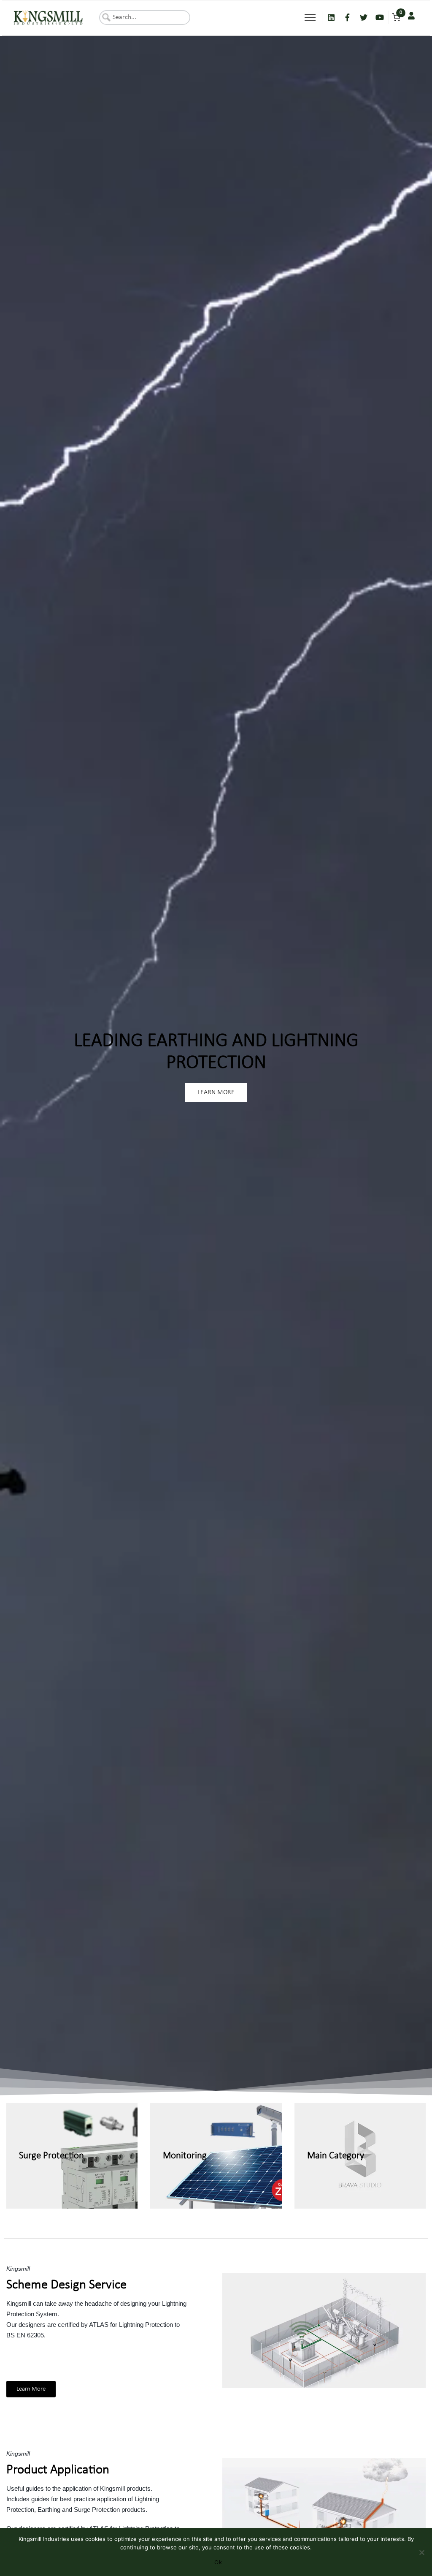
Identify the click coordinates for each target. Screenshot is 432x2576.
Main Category (336, 2156)
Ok (218, 2562)
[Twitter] (364, 17)
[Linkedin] (331, 17)
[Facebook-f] (347, 17)
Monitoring (185, 2156)
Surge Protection (51, 2156)
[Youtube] (380, 17)
